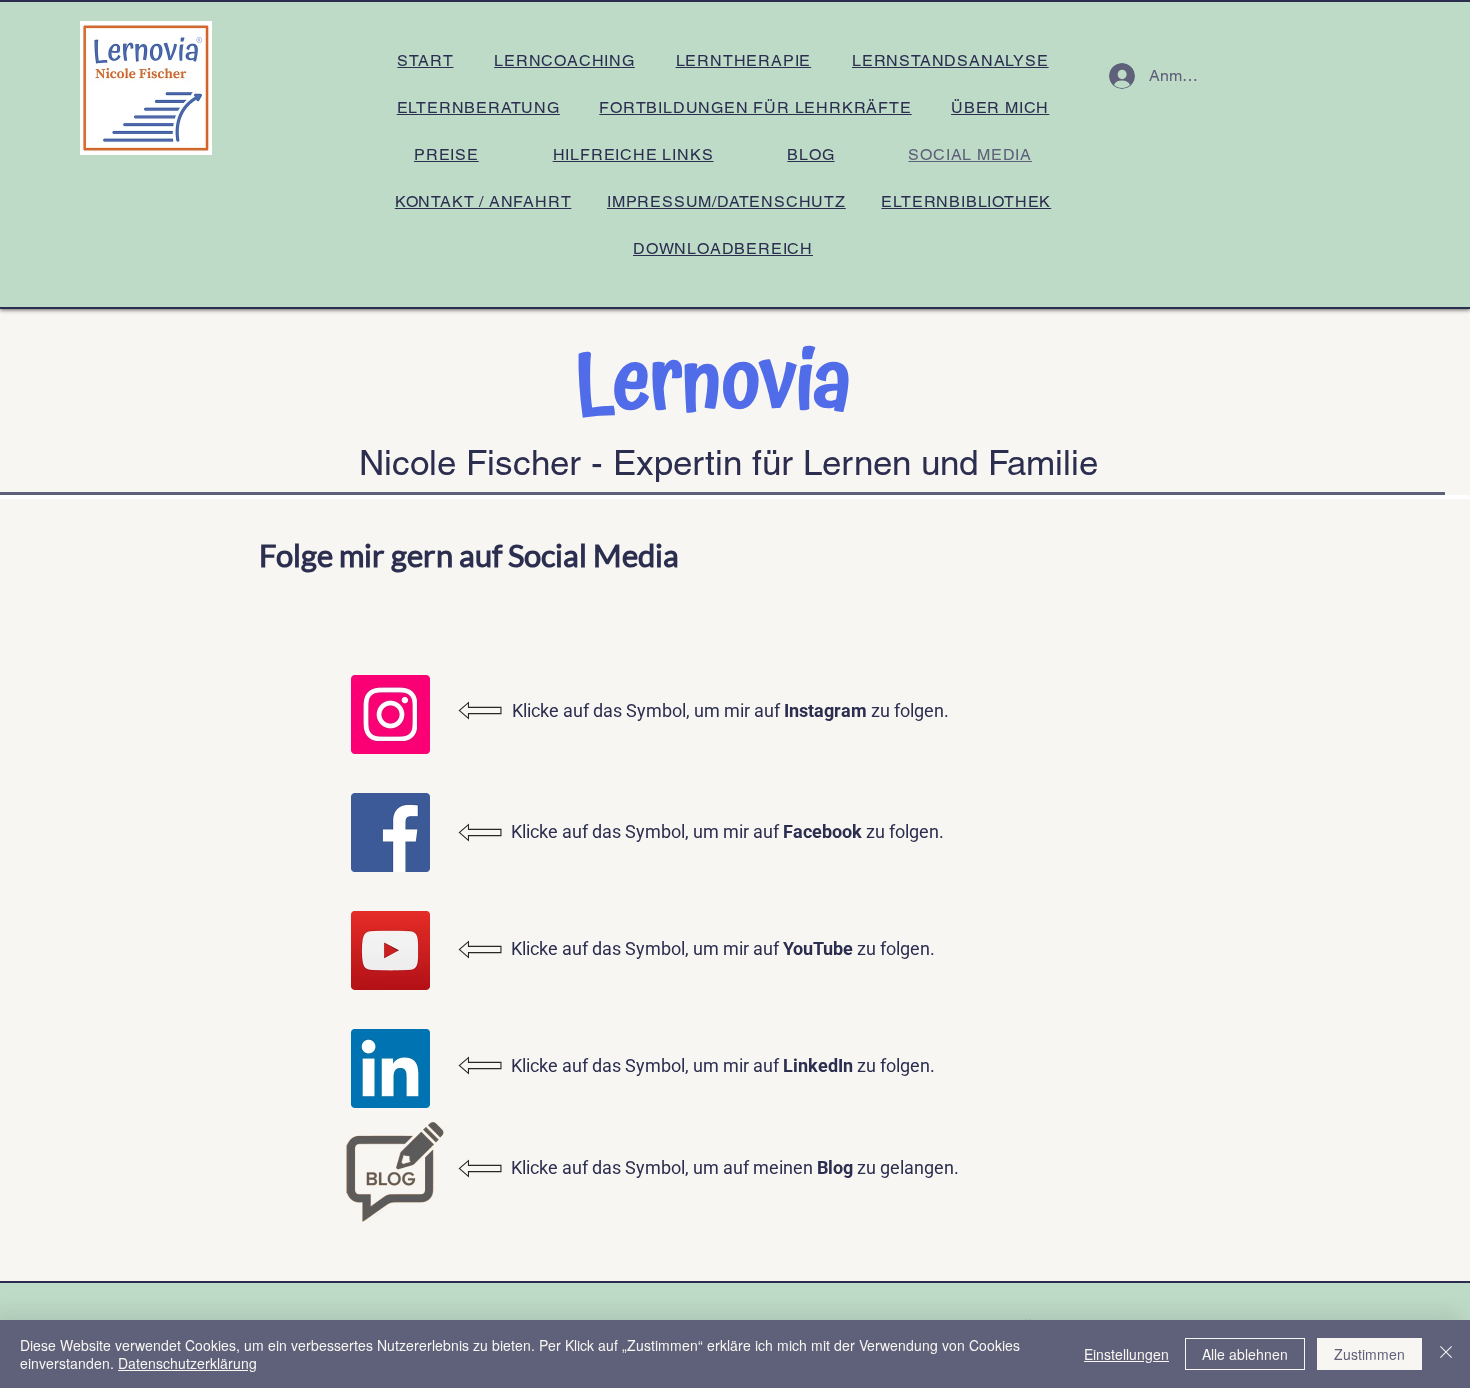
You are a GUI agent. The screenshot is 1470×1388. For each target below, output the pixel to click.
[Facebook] (390, 832)
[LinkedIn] (390, 1068)
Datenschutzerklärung (187, 1363)
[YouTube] (390, 950)
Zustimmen (1369, 1354)
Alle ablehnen (1245, 1354)
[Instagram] (390, 714)
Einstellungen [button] (1126, 1354)
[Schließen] (1446, 1354)
